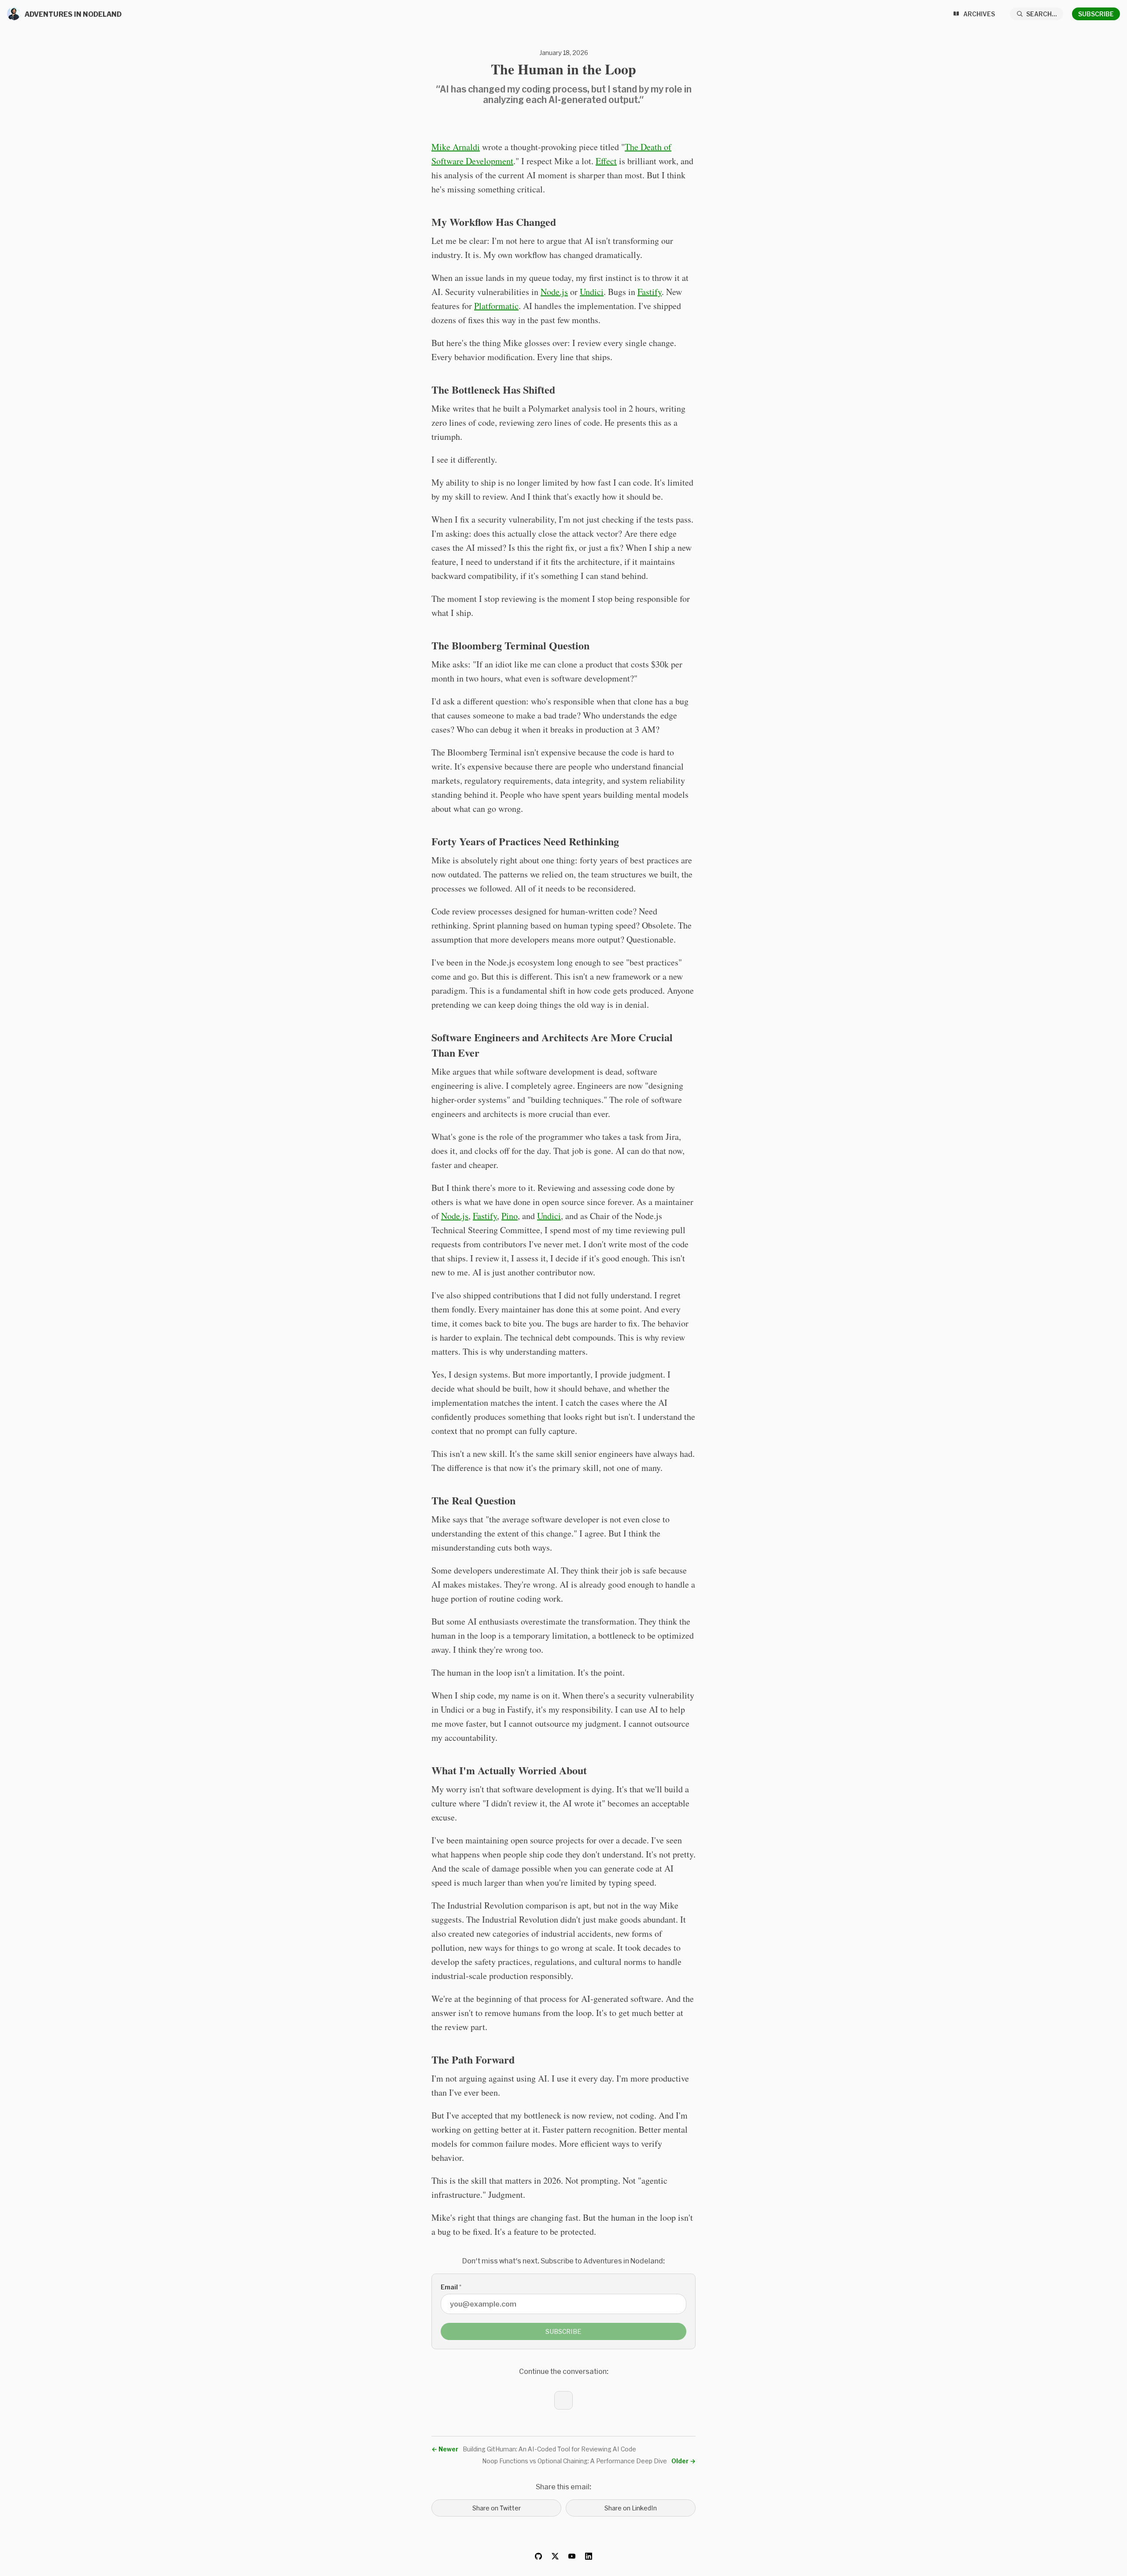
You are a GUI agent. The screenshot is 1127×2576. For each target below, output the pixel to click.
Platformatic (496, 306)
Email (451, 2287)
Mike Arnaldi (456, 147)
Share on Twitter (497, 2508)
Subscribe (1096, 14)
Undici (592, 292)
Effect (606, 161)
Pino (510, 1216)
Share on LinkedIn (631, 2508)
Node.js (554, 292)
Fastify (650, 292)
